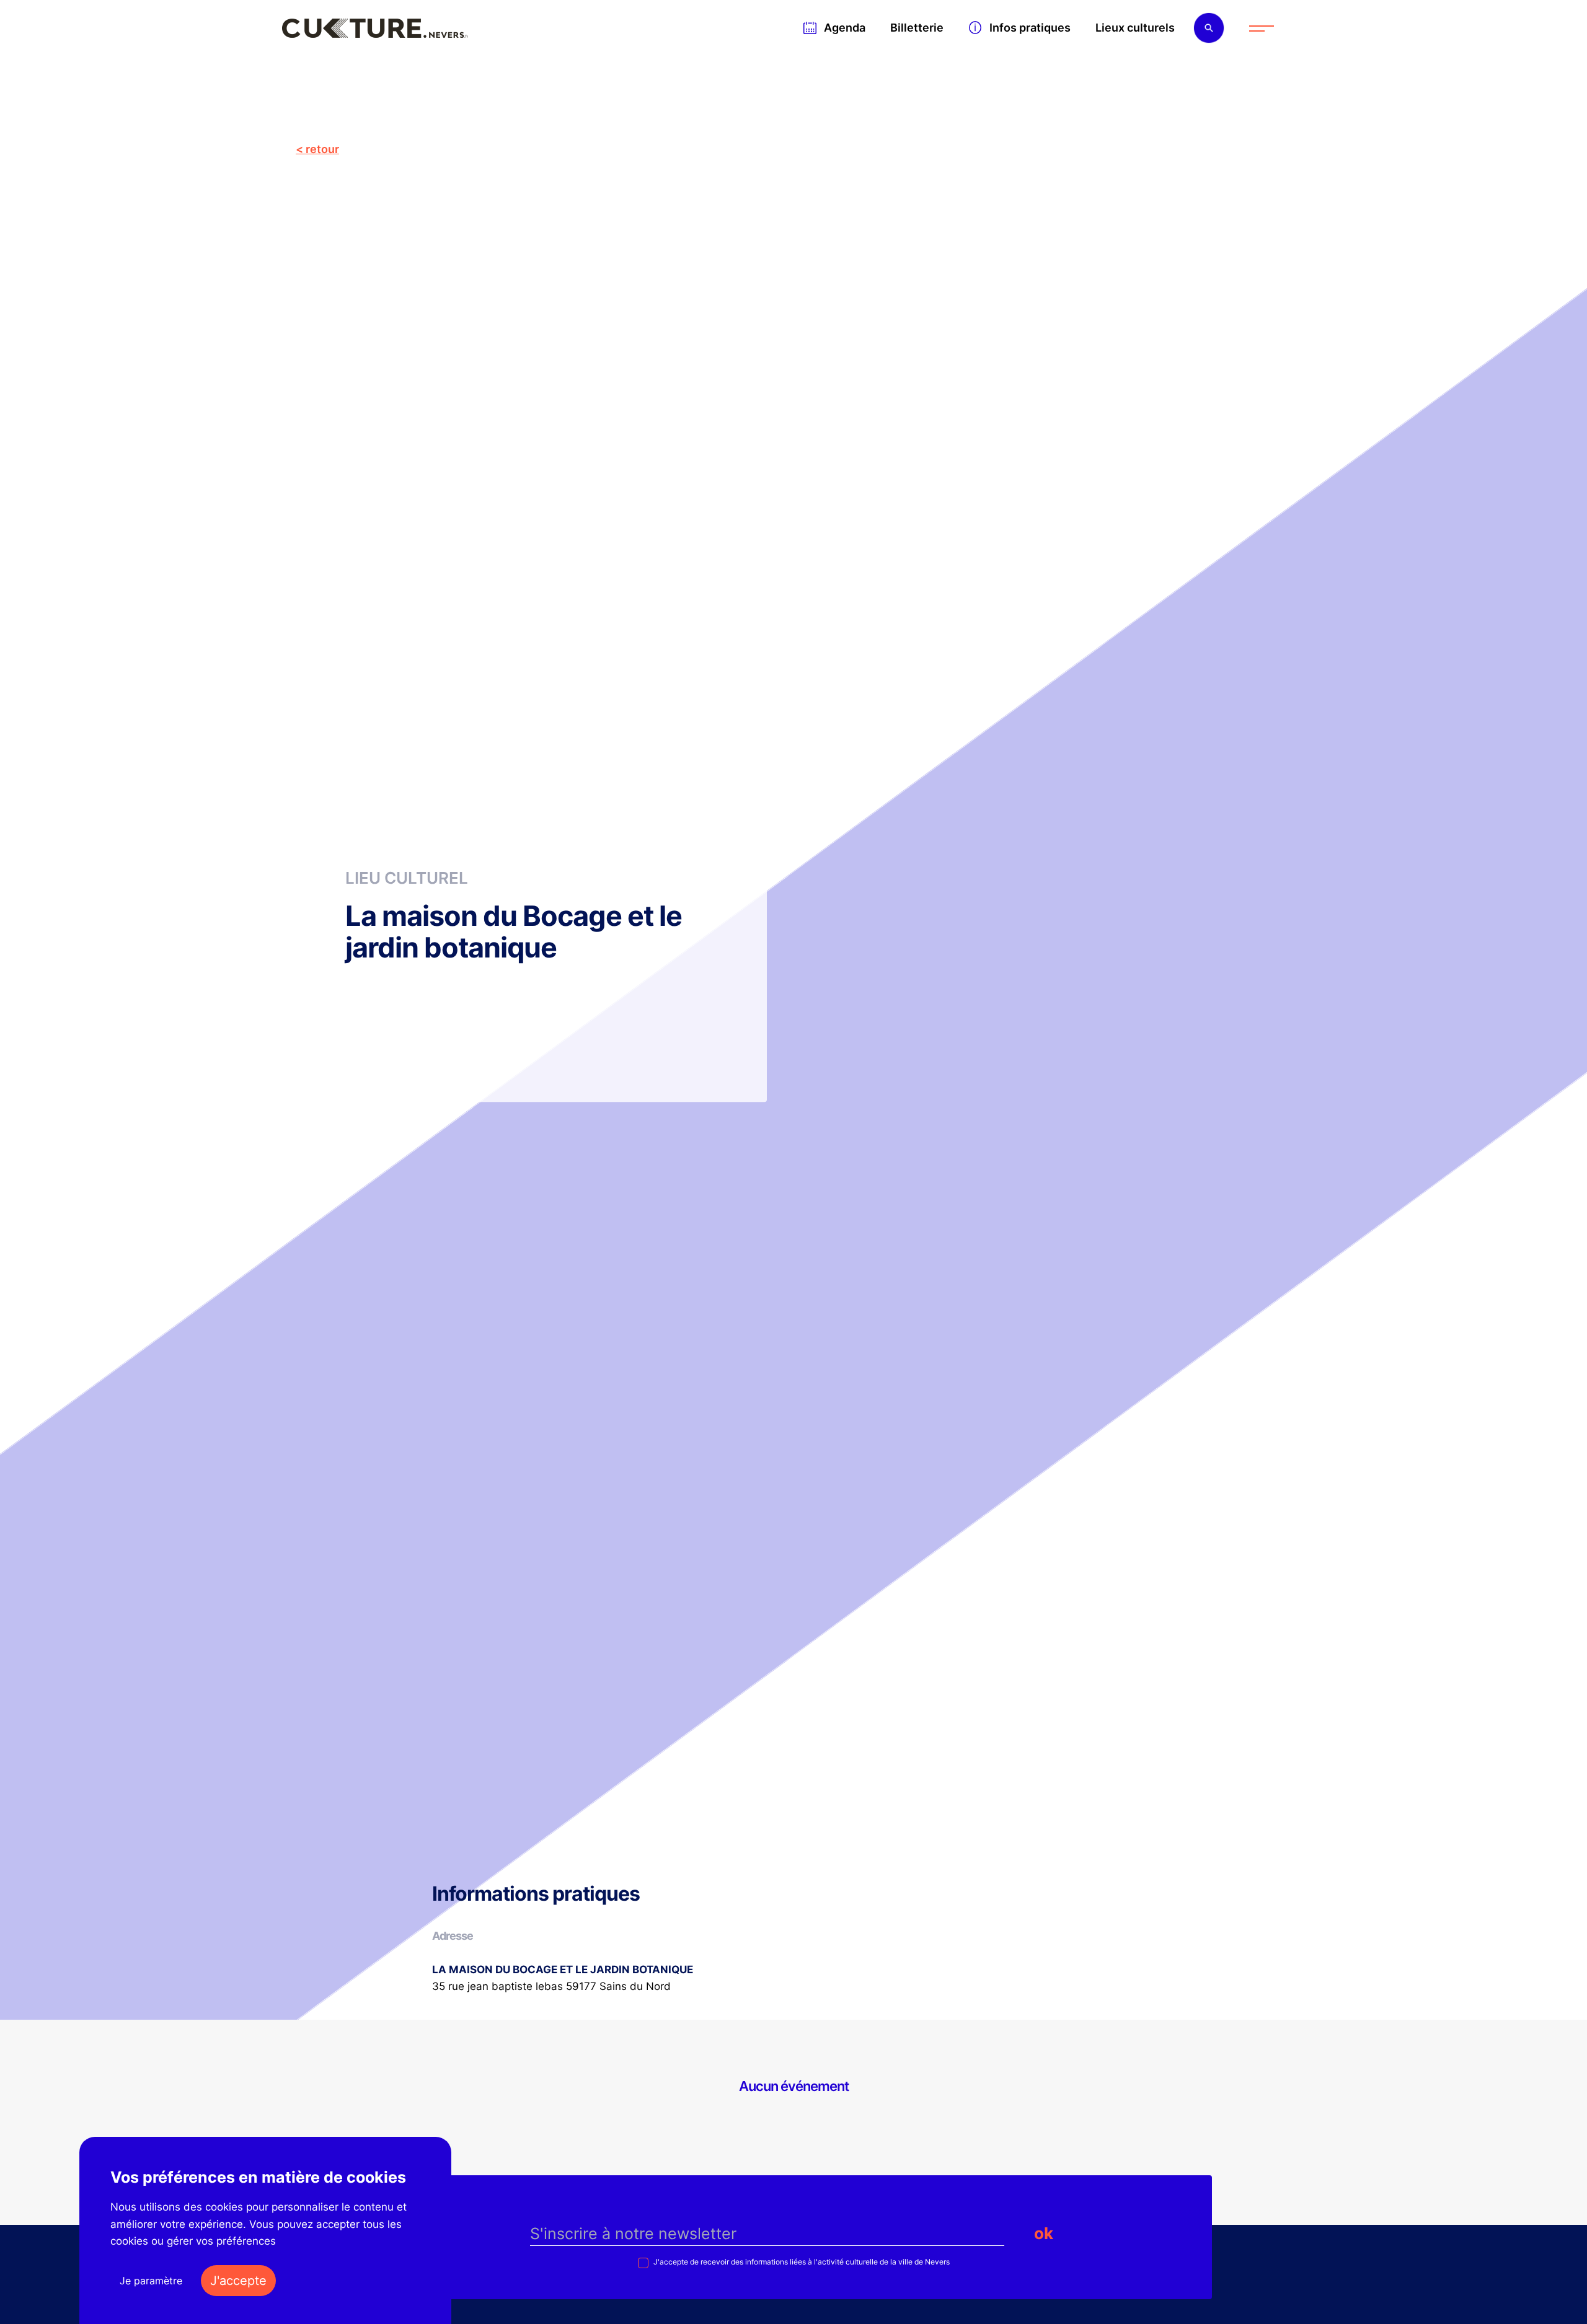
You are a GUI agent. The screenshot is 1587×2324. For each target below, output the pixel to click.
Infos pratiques (1030, 28)
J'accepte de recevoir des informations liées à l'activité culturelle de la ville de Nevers (801, 2262)
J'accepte (238, 2281)
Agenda (845, 28)
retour (322, 149)
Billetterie (917, 28)
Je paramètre (151, 2281)
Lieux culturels (1135, 28)
